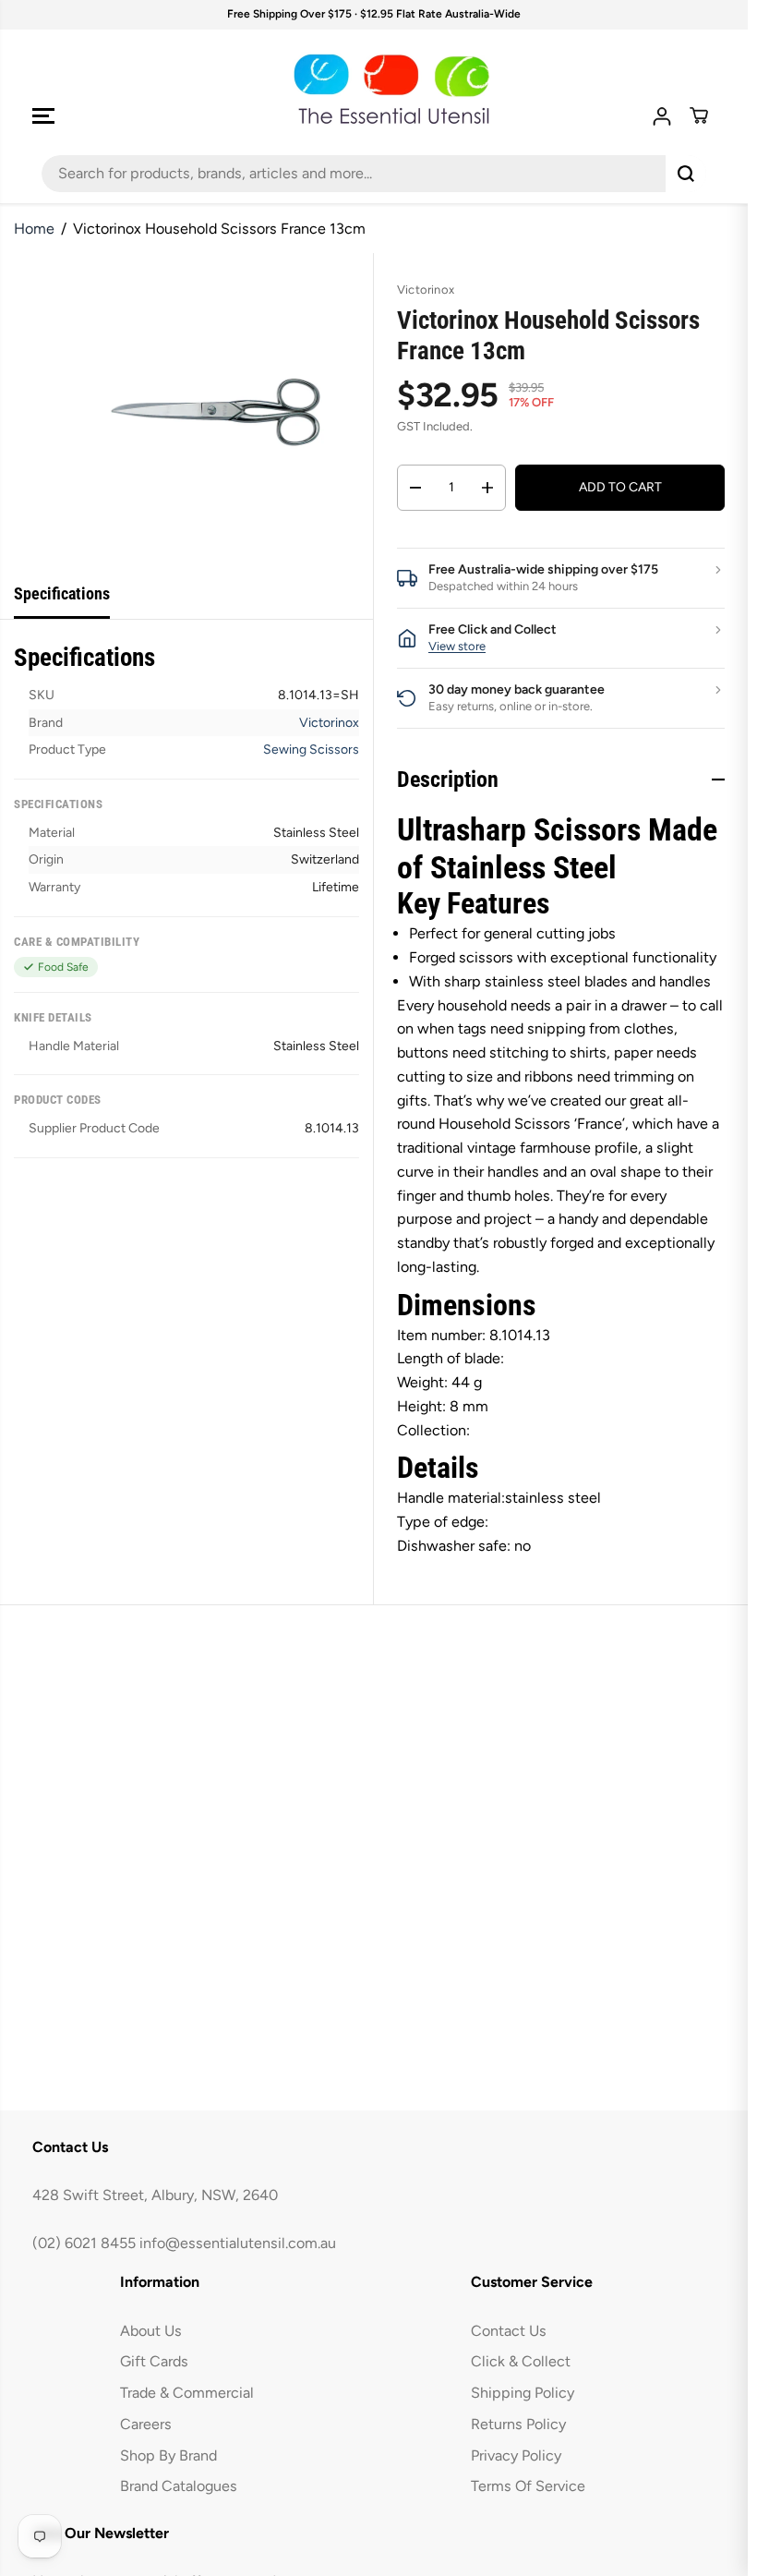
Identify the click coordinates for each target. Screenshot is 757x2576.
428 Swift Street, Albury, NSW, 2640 (155, 2195)
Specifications (62, 593)
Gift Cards (154, 2361)
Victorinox (329, 723)
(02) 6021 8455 (84, 2243)
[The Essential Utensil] (374, 90)
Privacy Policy (516, 2455)
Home (34, 229)
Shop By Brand (168, 2455)
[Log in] (662, 116)
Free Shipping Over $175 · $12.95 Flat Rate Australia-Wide (374, 14)
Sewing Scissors (311, 750)
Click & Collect (521, 2361)
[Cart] (699, 115)
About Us (151, 2331)
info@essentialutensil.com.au (238, 2243)
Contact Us (509, 2331)
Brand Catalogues (179, 2486)
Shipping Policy (523, 2393)
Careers (146, 2424)
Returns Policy (518, 2424)
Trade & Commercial (187, 2393)
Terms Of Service (528, 2486)
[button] (43, 116)
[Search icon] (686, 174)
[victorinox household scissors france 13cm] (215, 411)
